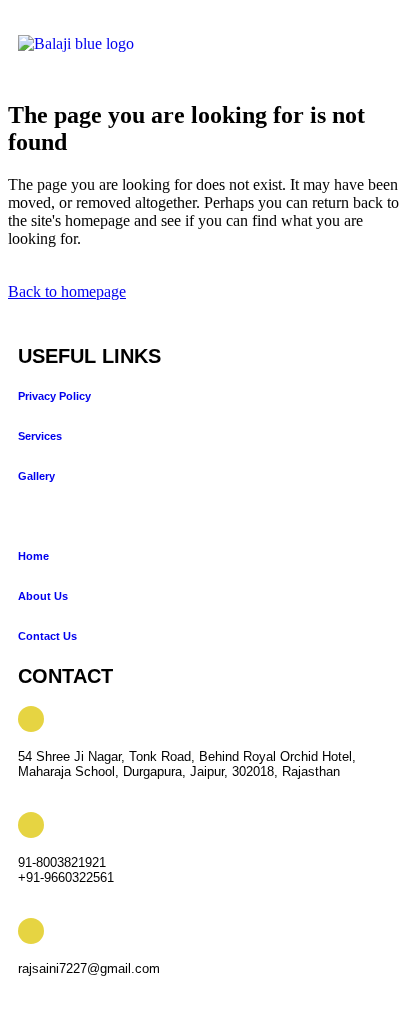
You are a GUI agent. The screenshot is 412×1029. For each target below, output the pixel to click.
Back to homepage (67, 291)
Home (33, 556)
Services (40, 436)
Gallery (36, 476)
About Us (43, 596)
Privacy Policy (54, 396)
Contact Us (47, 636)
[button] (340, 53)
